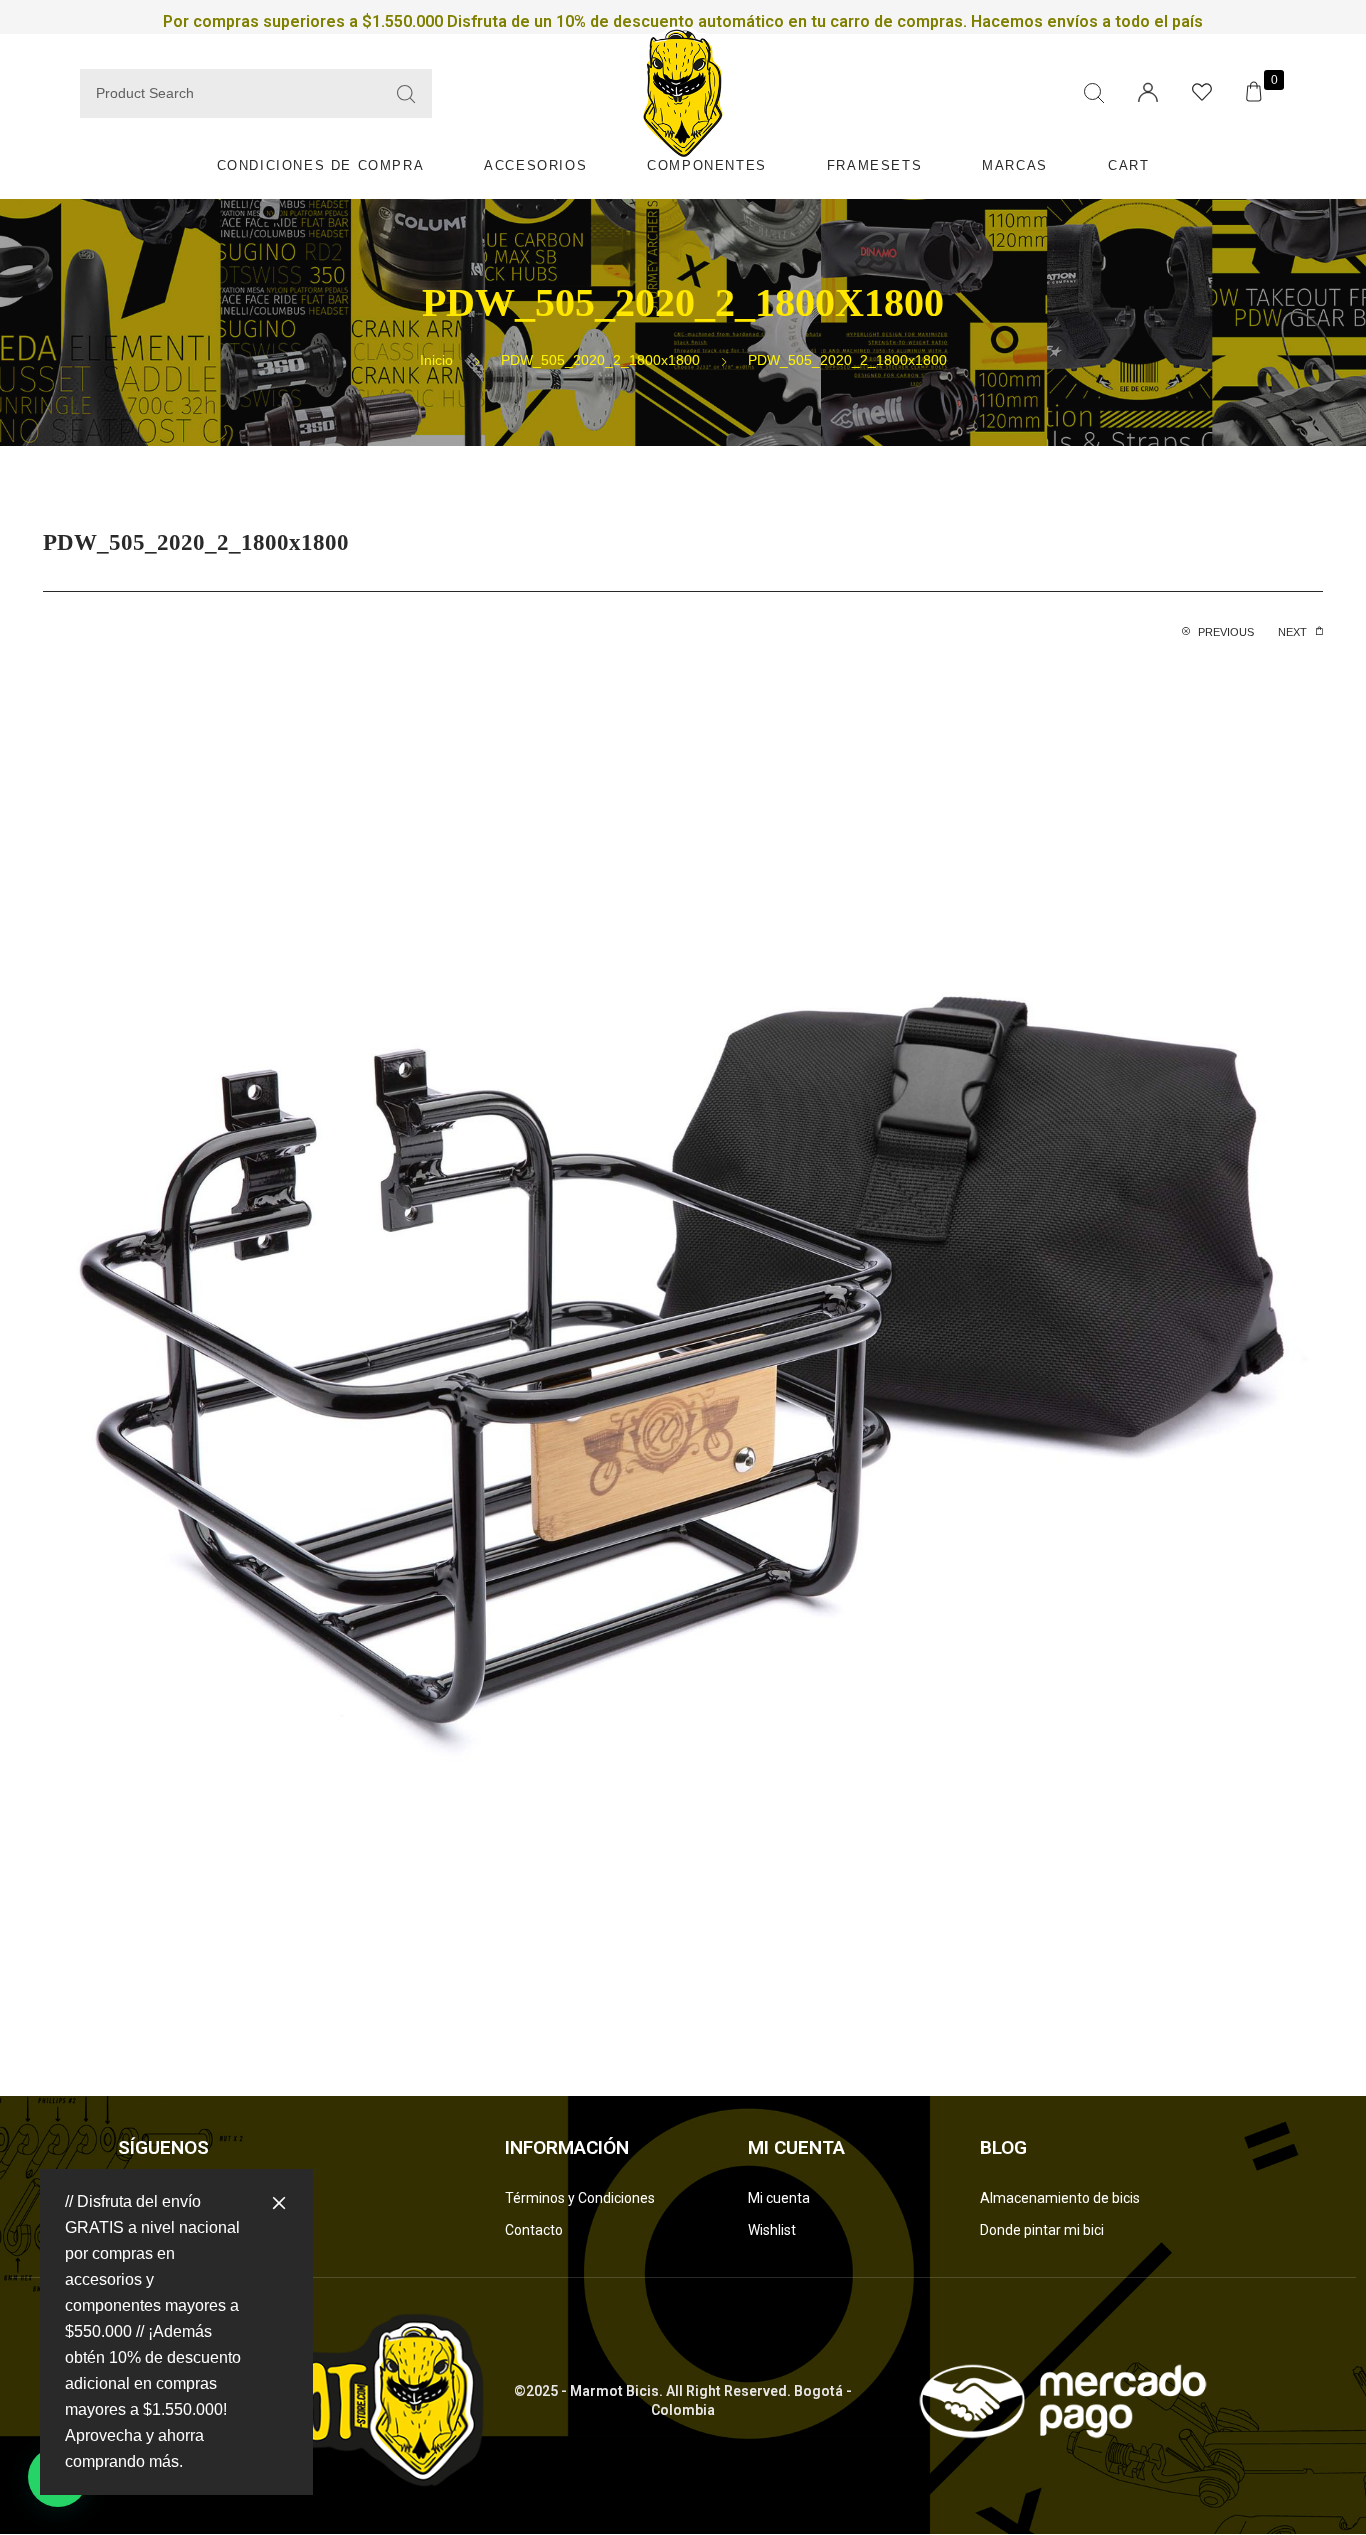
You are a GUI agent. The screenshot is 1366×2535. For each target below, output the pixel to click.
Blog (1003, 2147)
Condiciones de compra (321, 165)
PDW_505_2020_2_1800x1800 (600, 360)
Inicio (436, 360)
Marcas (1015, 165)
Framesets (874, 165)
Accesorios (535, 165)
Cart (1128, 165)
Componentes (707, 165)
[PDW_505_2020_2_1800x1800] (683, 1351)
